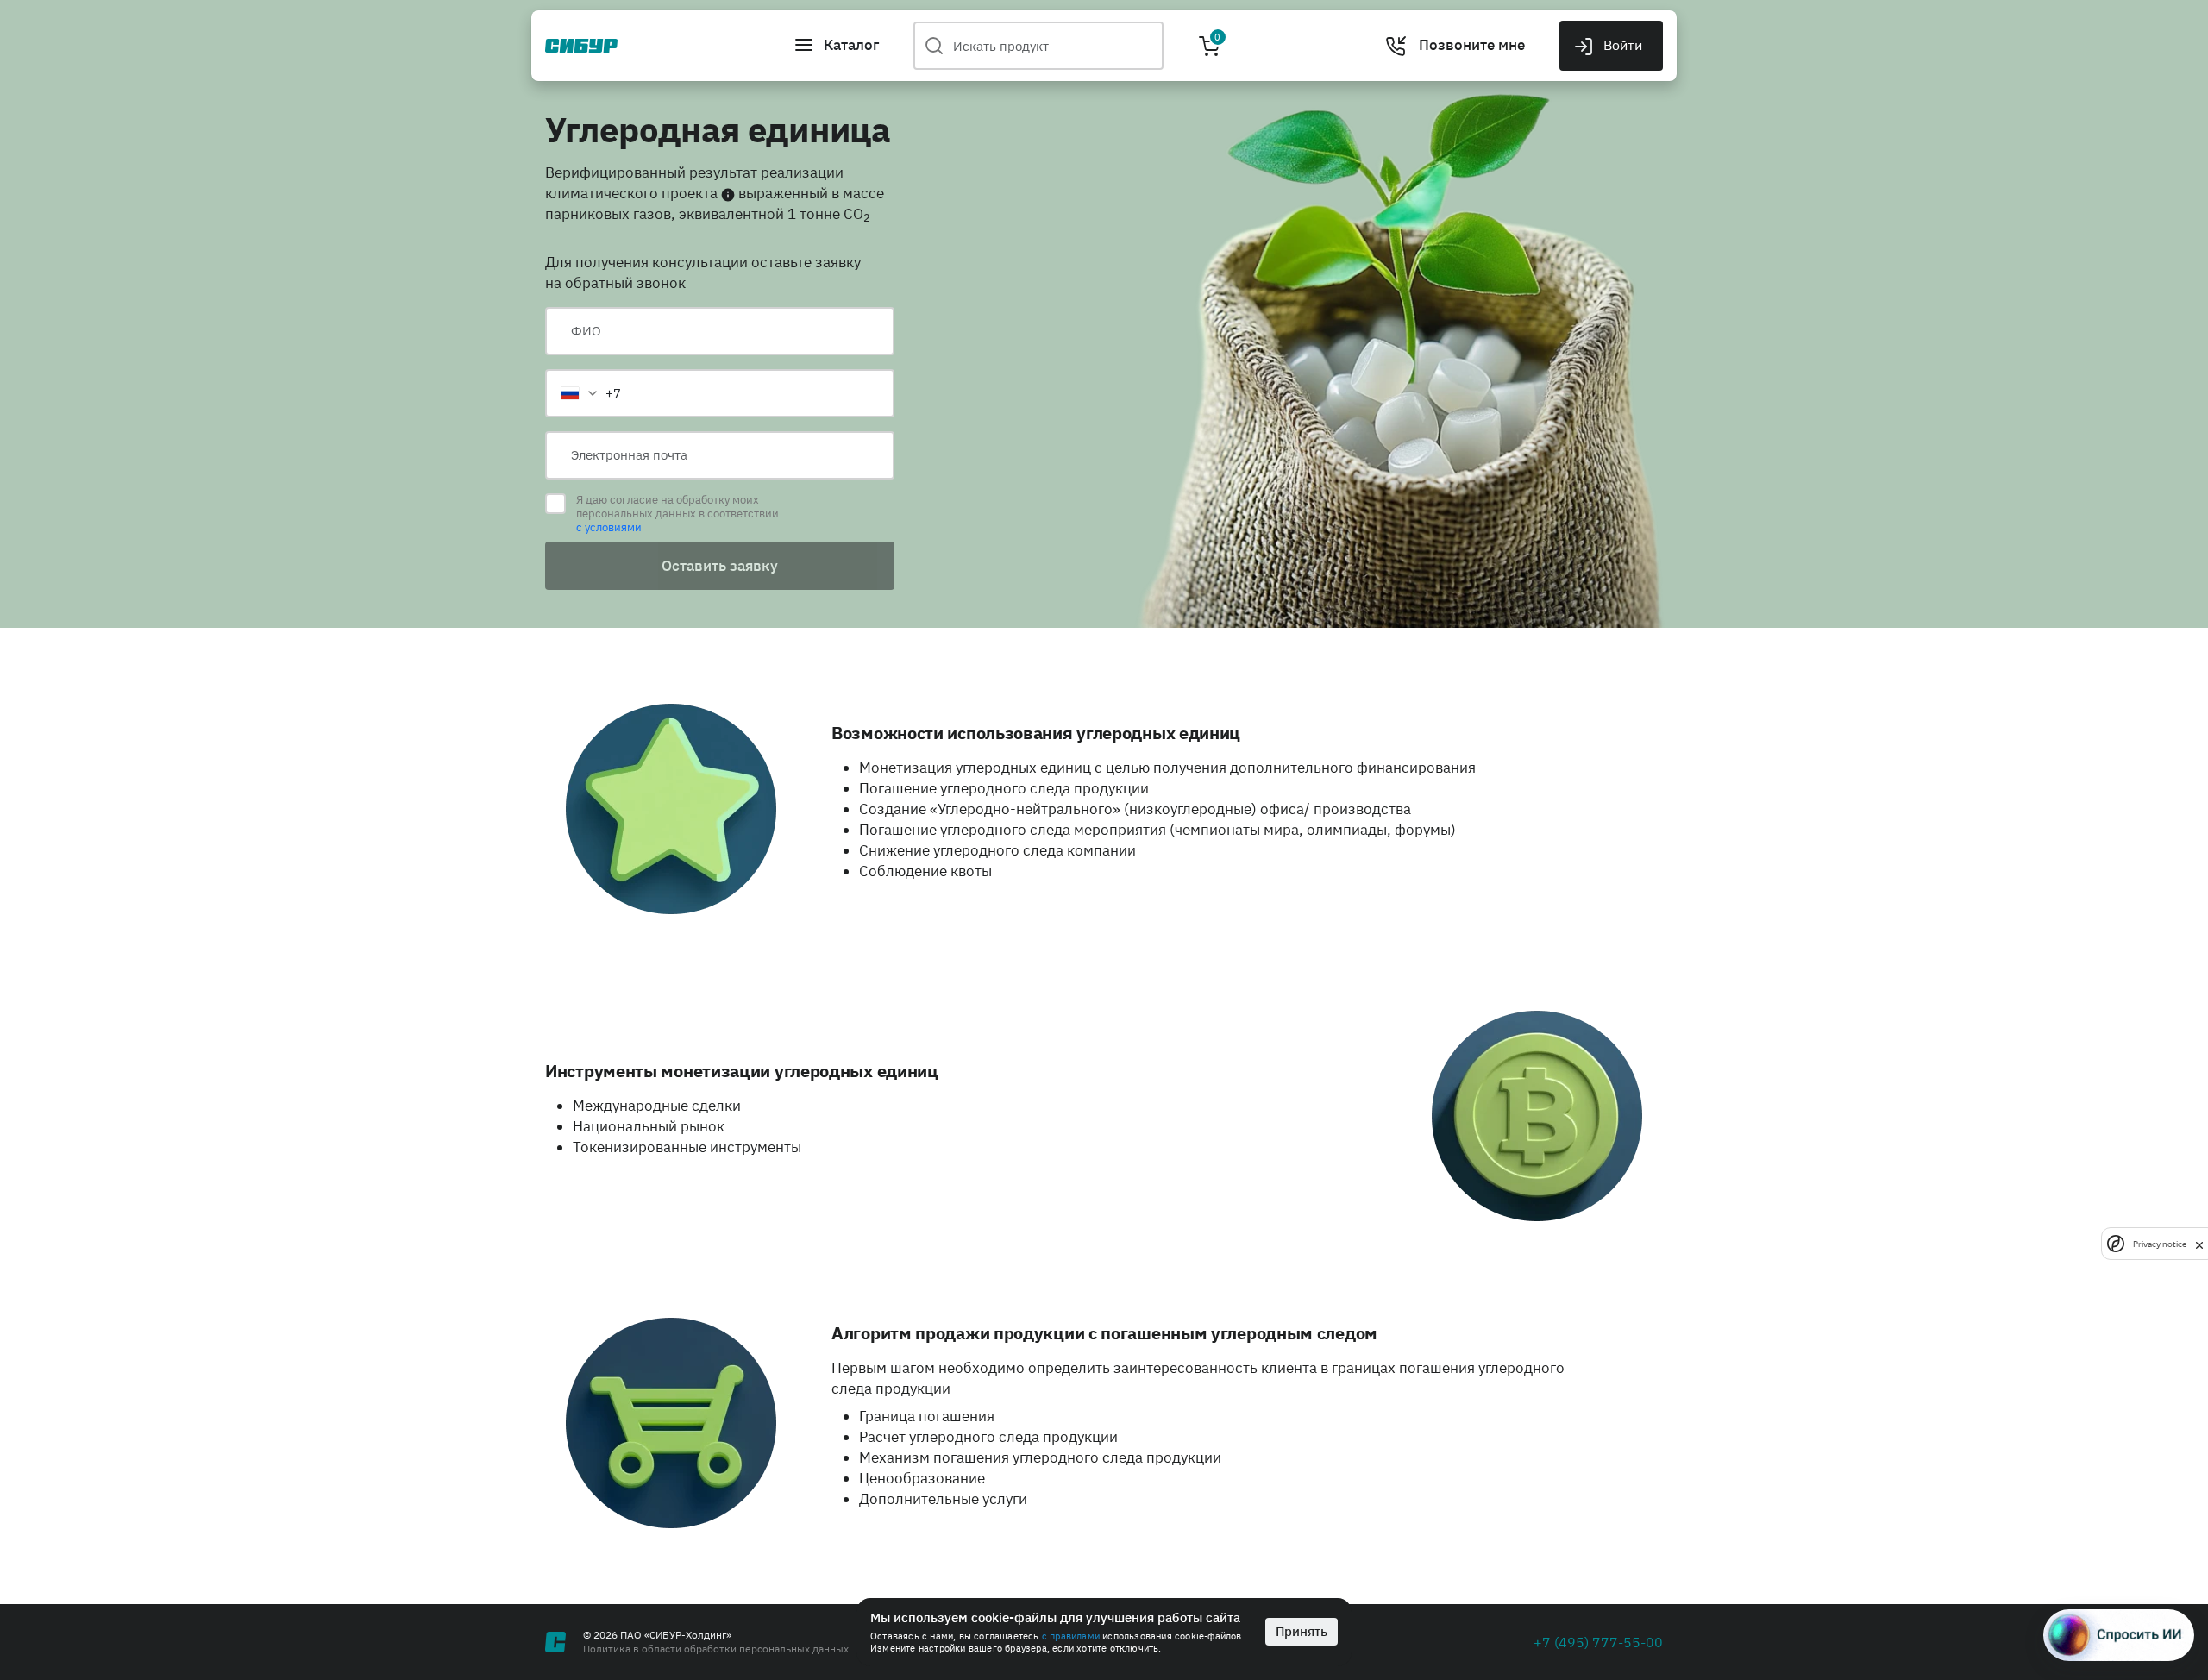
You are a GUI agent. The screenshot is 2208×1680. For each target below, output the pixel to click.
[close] (2199, 1244)
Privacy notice (2160, 1244)
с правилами (1071, 1636)
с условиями (609, 527)
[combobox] (590, 393)
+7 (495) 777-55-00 (1598, 1642)
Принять (1302, 1631)
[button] (836, 46)
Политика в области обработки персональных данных (716, 1649)
